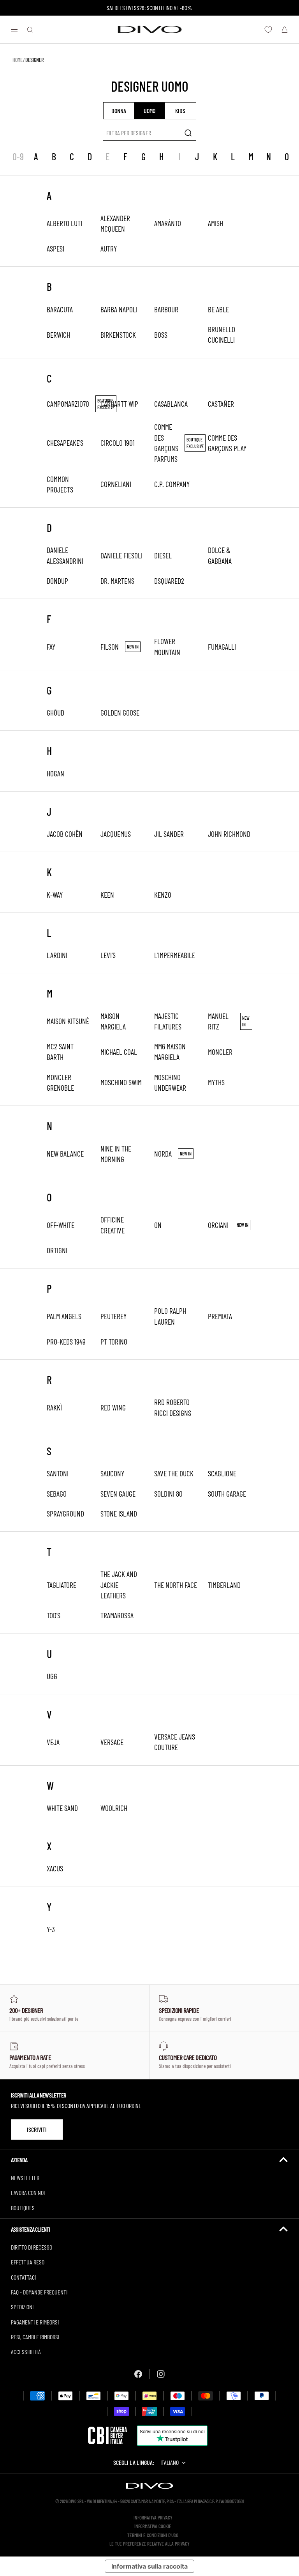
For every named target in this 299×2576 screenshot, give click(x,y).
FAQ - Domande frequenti (39, 2292)
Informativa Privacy (153, 2518)
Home (18, 60)
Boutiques (23, 2208)
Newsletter (25, 2178)
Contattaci (23, 2277)
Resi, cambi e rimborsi (35, 2337)
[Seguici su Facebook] (138, 2374)
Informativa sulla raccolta (149, 2566)
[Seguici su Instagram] (161, 2374)
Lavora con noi (28, 2192)
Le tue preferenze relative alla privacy (149, 2544)
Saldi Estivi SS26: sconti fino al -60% (149, 8)
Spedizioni (22, 2307)
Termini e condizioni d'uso (153, 2535)
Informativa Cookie (153, 2526)
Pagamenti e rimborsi (35, 2322)
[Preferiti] (268, 30)
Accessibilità (26, 2352)
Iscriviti (37, 2129)
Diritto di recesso (32, 2247)
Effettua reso (28, 2262)
